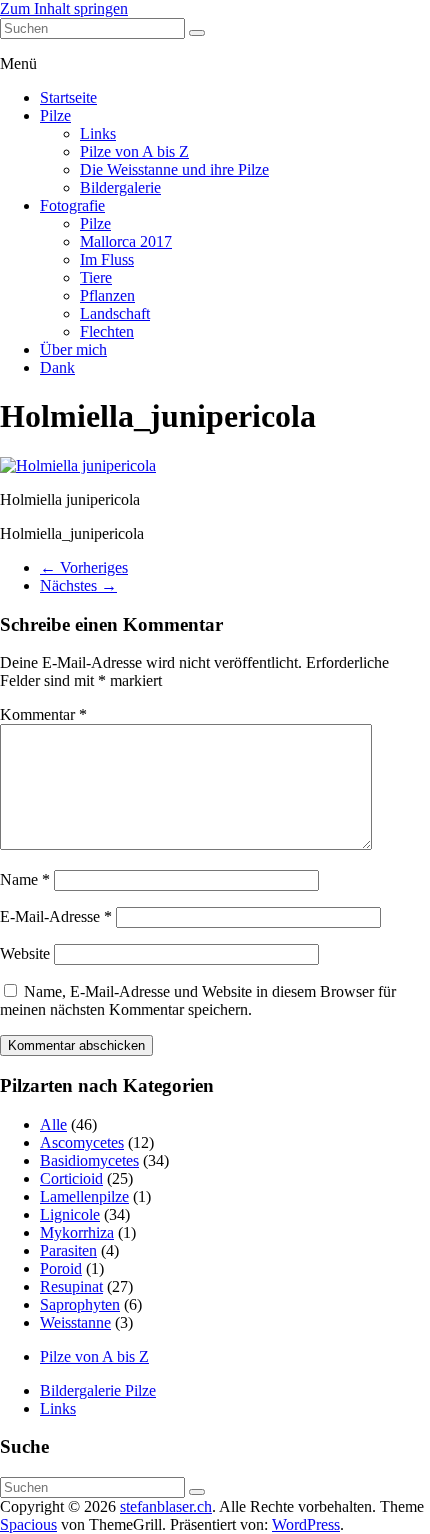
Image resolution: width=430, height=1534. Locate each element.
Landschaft (115, 313)
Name (25, 879)
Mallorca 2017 (126, 241)
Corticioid (71, 1178)
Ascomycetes (82, 1142)
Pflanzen (107, 295)
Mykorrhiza (77, 1232)
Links (98, 133)
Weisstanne (75, 1322)
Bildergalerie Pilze (98, 1390)
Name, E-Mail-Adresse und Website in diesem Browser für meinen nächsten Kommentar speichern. (198, 1000)
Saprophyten (80, 1304)
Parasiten (68, 1250)
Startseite (68, 97)
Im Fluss (107, 259)
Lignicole (70, 1214)
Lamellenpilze (84, 1196)
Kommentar (43, 714)
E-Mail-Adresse (56, 916)
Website (25, 953)
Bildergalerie (120, 187)
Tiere (96, 277)
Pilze (55, 115)
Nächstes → (78, 585)
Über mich (73, 349)
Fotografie (72, 205)
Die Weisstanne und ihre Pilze (174, 169)
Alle (53, 1124)
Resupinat (71, 1286)
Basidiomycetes (89, 1160)
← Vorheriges (84, 567)
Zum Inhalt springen (64, 8)
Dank (57, 367)
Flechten (107, 331)
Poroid (61, 1268)
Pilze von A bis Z (134, 151)
